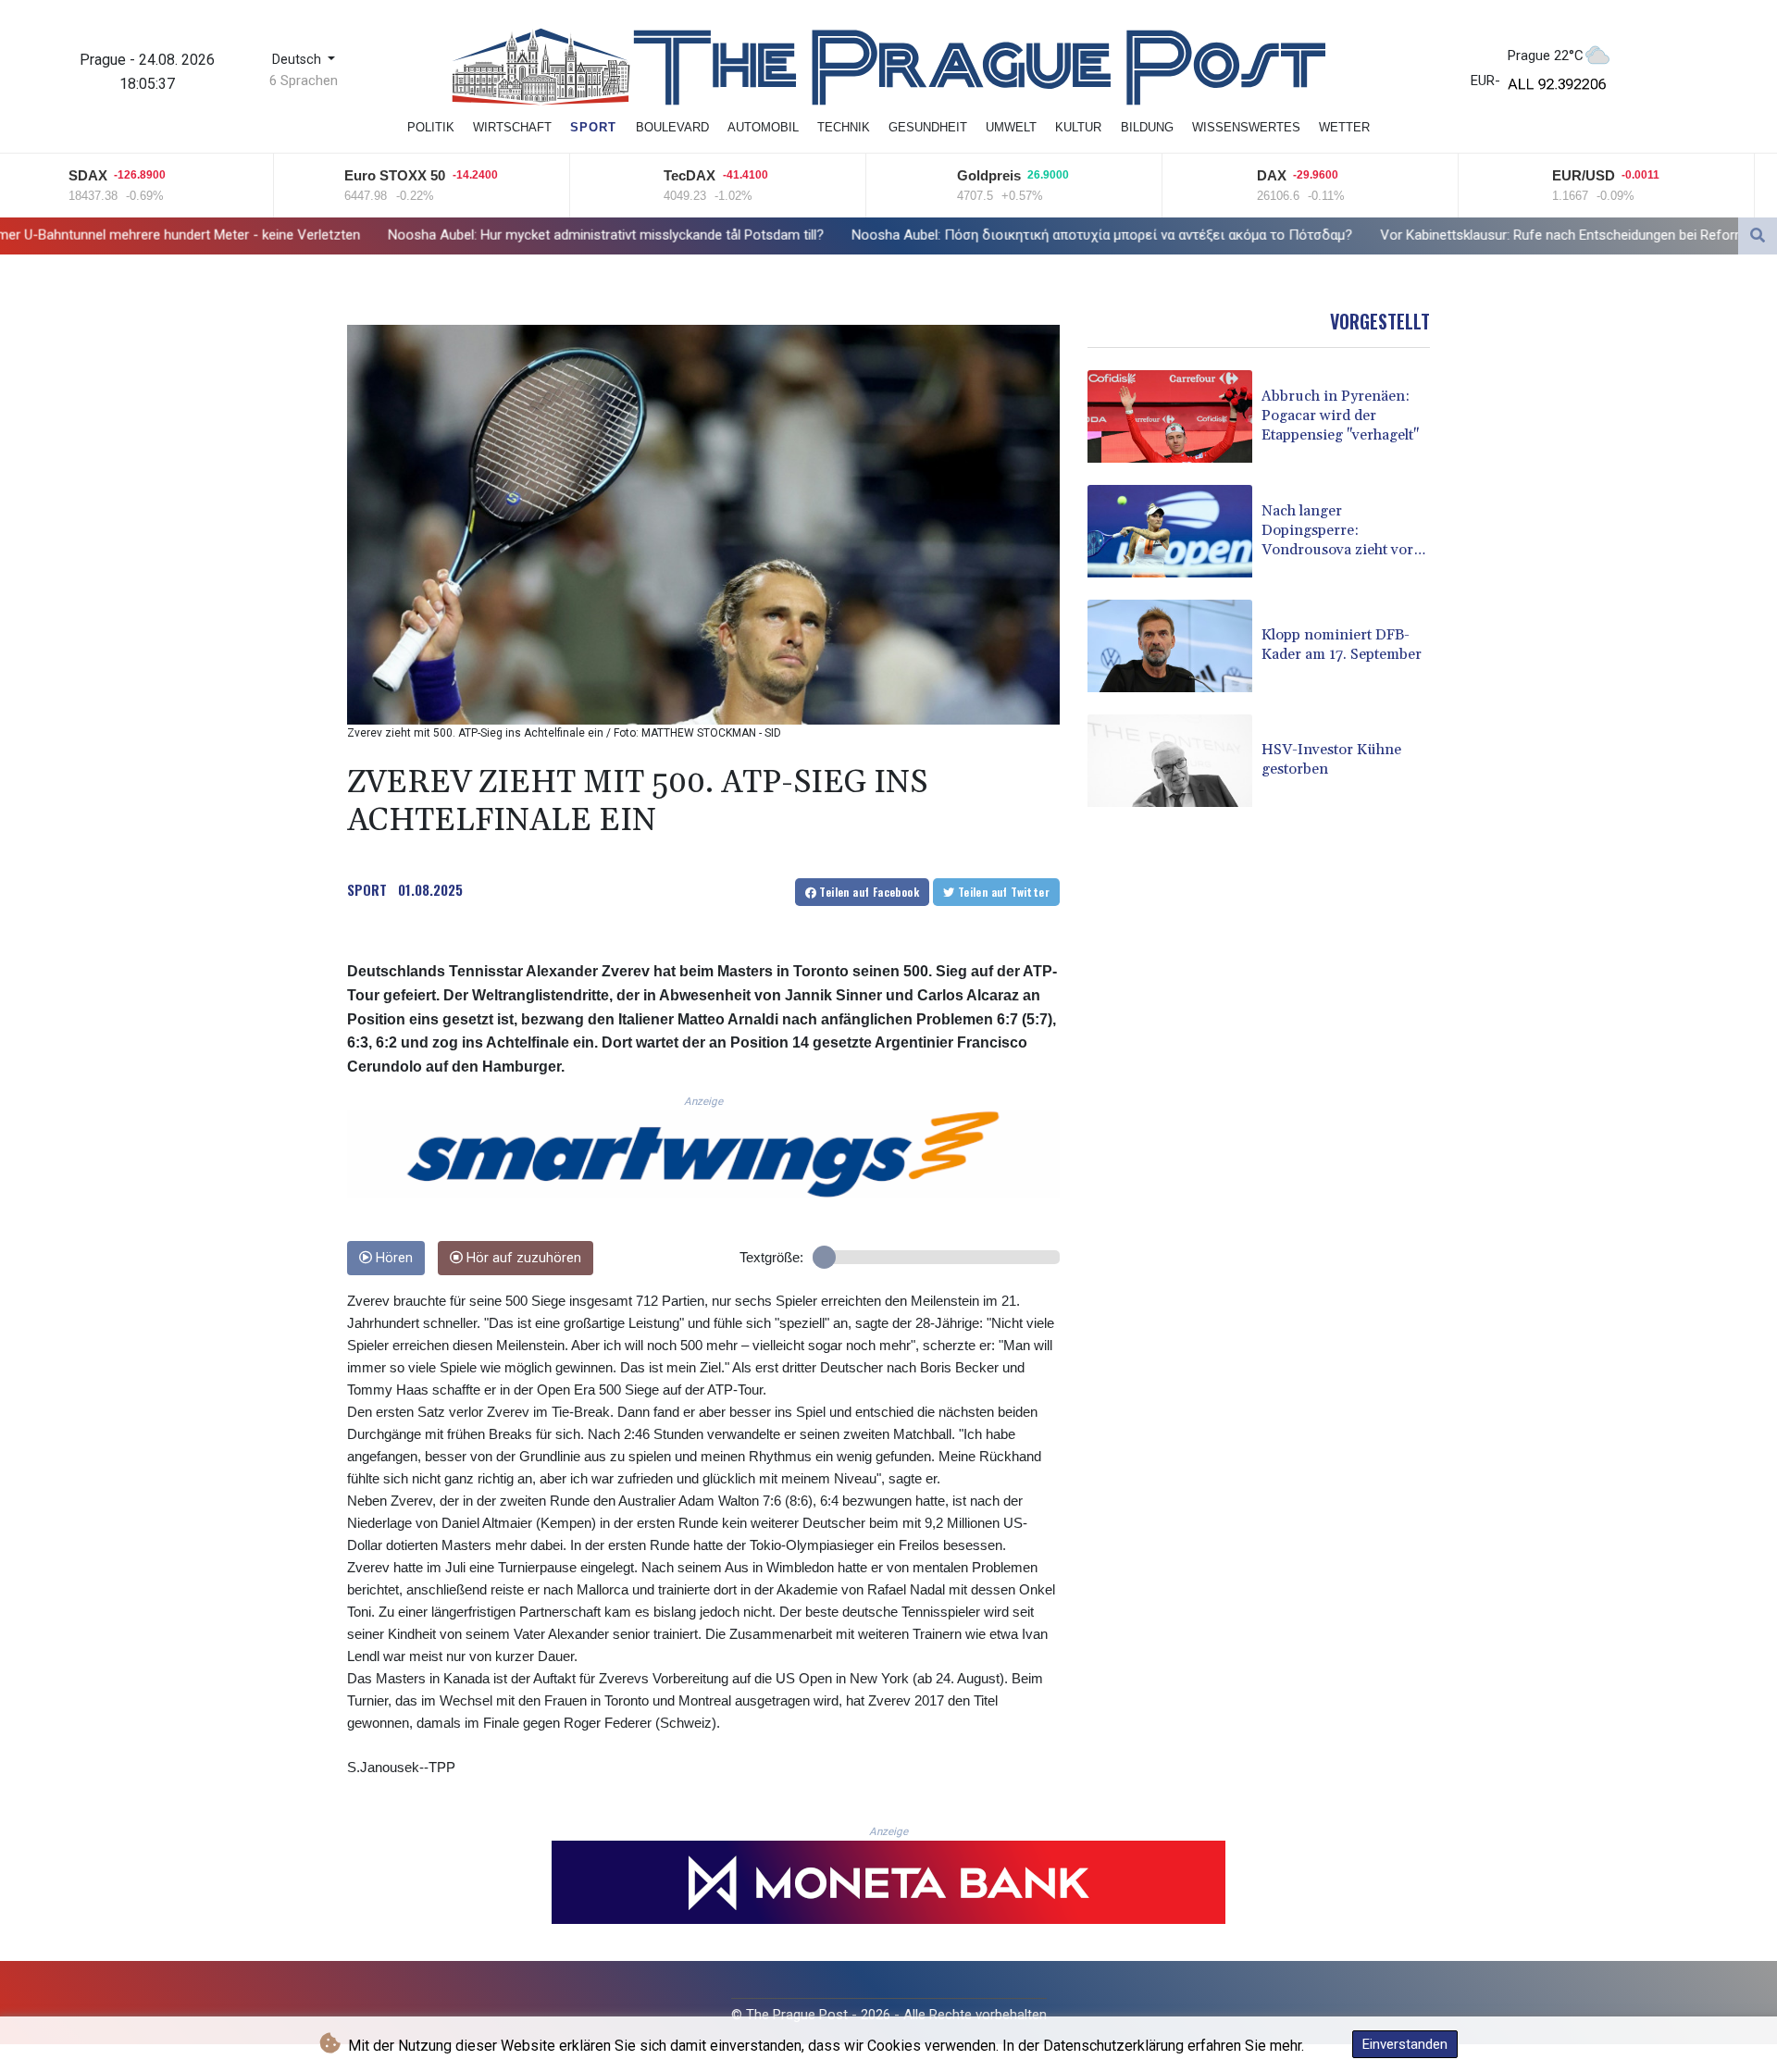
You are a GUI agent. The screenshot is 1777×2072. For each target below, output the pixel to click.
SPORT (367, 889)
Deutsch (298, 60)
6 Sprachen (304, 81)
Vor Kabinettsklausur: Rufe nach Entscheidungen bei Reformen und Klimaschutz (1362, 235)
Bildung (1147, 127)
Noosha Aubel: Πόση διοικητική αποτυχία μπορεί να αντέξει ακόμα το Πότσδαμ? (841, 235)
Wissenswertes (1246, 127)
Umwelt (1011, 127)
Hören (392, 1258)
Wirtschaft (512, 127)
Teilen (868, 892)
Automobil (763, 127)
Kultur (1078, 127)
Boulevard (672, 127)
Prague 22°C (1546, 56)
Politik (431, 127)
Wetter (1344, 127)
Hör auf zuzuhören (522, 1258)
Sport (593, 127)
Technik (844, 127)
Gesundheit (928, 127)
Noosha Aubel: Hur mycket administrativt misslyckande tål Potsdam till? (345, 234)
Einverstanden (1405, 2044)
